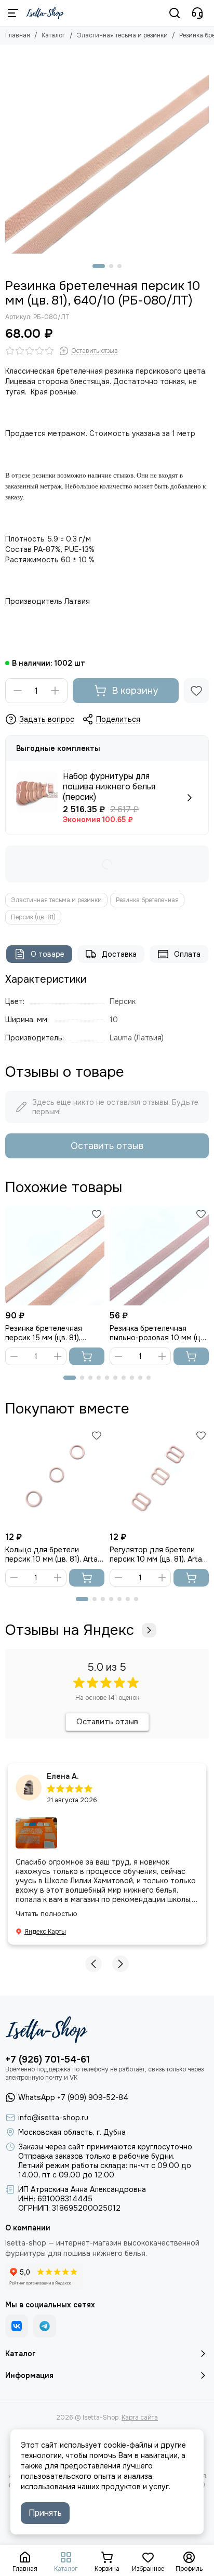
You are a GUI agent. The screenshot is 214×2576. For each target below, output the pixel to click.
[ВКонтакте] (17, 2326)
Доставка (119, 954)
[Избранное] (196, 691)
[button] (99, 266)
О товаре (48, 954)
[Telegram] (45, 2326)
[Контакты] (197, 13)
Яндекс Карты (45, 1932)
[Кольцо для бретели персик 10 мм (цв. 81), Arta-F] (55, 1477)
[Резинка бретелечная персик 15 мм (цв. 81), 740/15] (55, 1256)
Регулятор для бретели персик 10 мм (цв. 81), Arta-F (157, 1554)
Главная (18, 35)
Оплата (187, 954)
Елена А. (63, 1776)
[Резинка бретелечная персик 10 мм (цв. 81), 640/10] (107, 152)
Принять (45, 2513)
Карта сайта (140, 2418)
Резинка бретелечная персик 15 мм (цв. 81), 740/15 (44, 1333)
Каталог (53, 35)
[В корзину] (87, 1356)
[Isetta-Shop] (45, 13)
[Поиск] (175, 13)
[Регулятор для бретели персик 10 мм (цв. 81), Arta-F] (159, 1477)
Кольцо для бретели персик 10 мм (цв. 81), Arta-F (53, 1554)
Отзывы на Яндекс (70, 1630)
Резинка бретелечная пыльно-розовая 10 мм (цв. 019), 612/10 (158, 1333)
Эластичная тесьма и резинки (122, 35)
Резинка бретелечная (147, 900)
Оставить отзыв (107, 1146)
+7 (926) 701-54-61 (48, 2059)
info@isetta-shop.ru (53, 2118)
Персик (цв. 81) (33, 917)
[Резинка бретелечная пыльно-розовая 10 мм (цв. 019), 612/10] (159, 1256)
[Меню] (13, 13)
